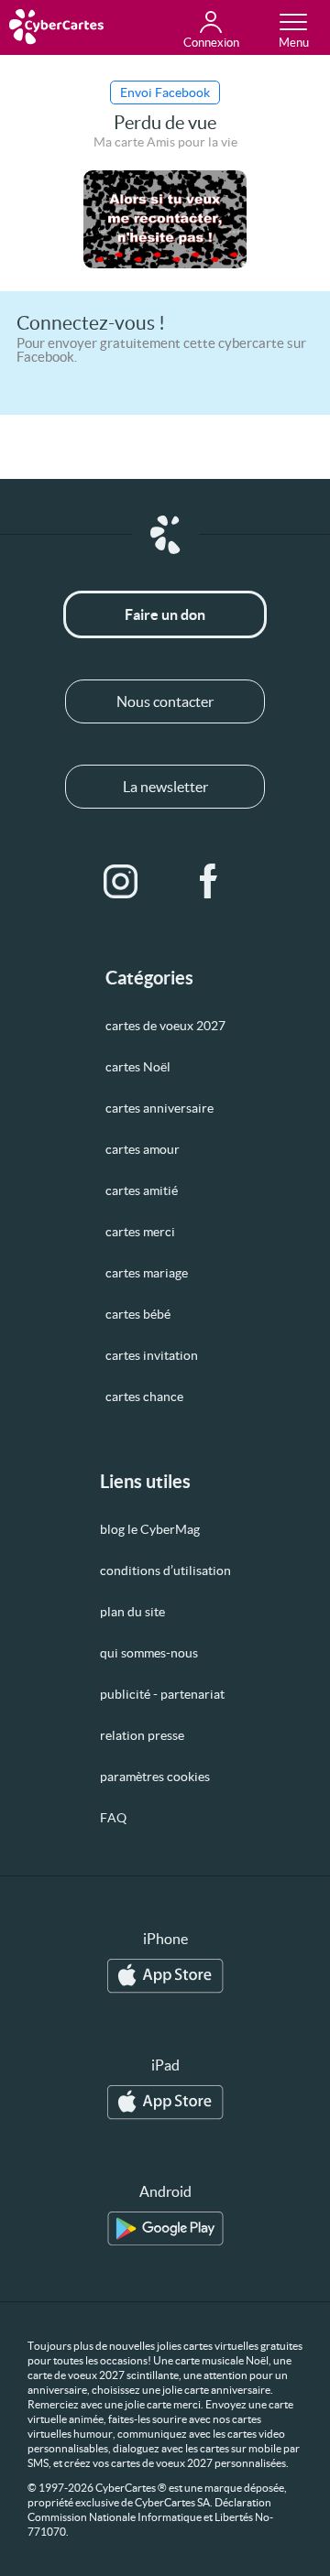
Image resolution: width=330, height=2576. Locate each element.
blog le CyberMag (150, 1529)
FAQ (113, 1818)
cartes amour (143, 1149)
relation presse (142, 1735)
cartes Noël (138, 1067)
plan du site (132, 1612)
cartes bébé (138, 1314)
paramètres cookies (155, 1777)
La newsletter (165, 787)
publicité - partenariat (162, 1694)
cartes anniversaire (159, 1108)
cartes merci (140, 1232)
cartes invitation (152, 1355)
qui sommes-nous (149, 1653)
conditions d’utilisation (165, 1571)
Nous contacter (165, 701)
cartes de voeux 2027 (165, 1026)
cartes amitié (142, 1190)
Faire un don (165, 614)
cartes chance (144, 1397)
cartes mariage (147, 1273)
